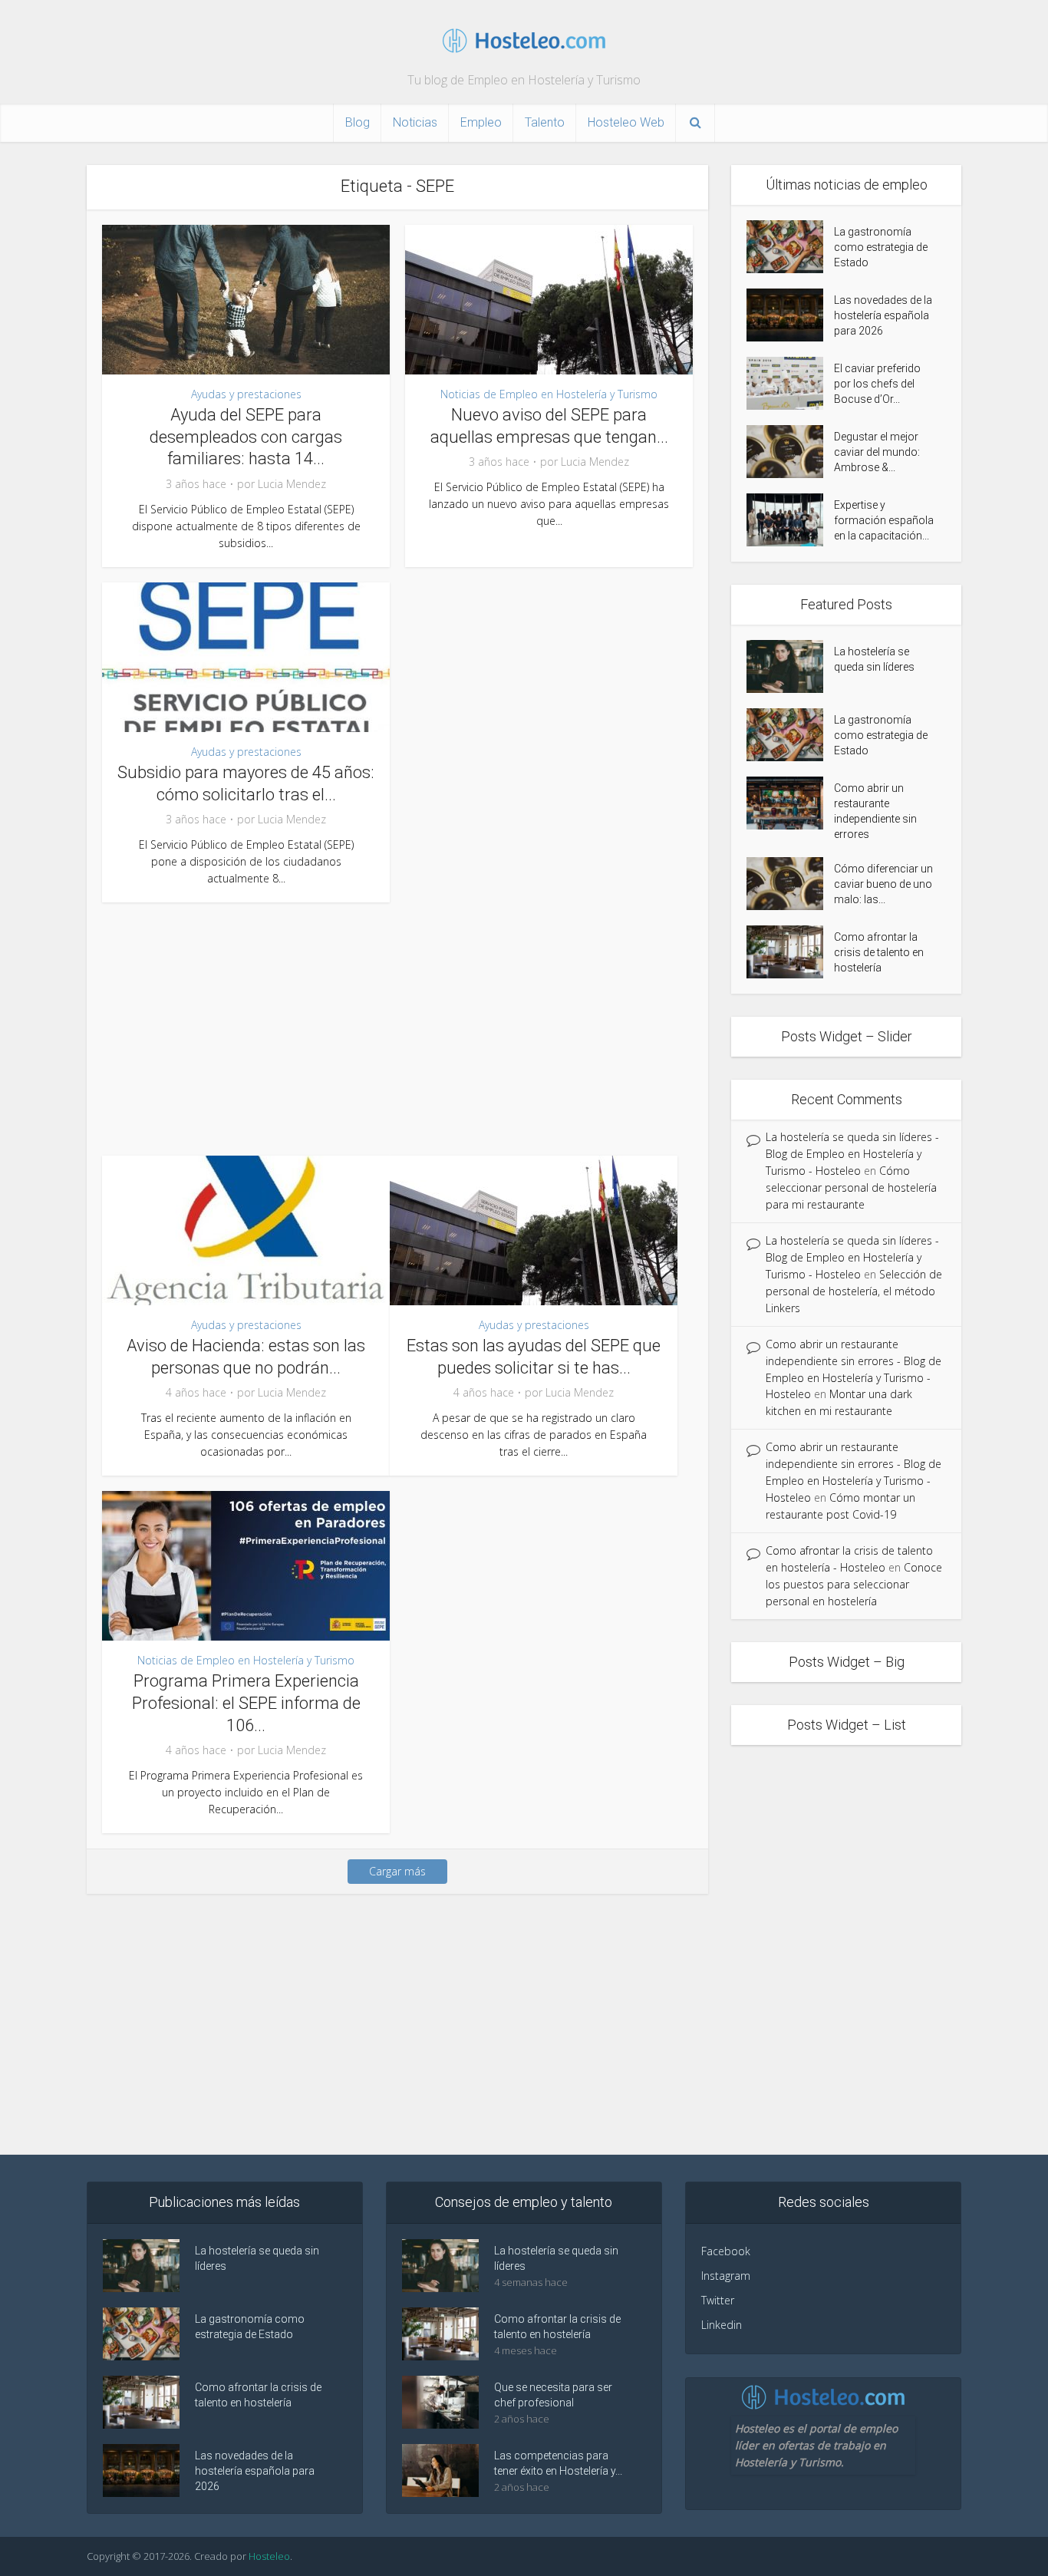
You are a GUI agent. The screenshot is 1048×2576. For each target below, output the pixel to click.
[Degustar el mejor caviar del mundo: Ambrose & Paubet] (790, 452)
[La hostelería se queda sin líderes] (790, 666)
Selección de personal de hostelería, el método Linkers (854, 1291)
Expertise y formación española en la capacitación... (884, 520)
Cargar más (397, 1871)
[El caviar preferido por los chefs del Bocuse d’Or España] (790, 383)
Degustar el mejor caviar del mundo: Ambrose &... (877, 452)
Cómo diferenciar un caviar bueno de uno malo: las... (883, 884)
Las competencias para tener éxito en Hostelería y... (558, 2463)
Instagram (726, 2276)
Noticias (415, 122)
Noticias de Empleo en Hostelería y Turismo (549, 394)
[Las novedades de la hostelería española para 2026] (790, 315)
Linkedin (722, 2325)
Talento (545, 122)
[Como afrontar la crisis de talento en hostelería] (790, 952)
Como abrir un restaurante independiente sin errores (875, 811)
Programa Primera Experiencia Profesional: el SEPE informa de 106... (246, 1703)
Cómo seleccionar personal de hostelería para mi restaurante (851, 1187)
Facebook (726, 2251)
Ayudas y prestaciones (246, 394)
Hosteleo (269, 2556)
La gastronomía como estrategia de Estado (881, 247)
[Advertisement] (397, 1025)
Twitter (718, 2300)
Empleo (481, 122)
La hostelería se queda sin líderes (874, 659)
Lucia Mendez (292, 484)
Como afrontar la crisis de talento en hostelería (879, 952)
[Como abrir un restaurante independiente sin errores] (790, 803)
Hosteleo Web (626, 122)
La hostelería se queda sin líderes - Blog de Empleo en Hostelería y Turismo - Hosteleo (852, 1154)
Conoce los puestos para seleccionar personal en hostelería (854, 1584)
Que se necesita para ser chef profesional (553, 2395)
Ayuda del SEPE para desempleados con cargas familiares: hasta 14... (246, 437)
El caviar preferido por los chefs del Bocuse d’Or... (877, 384)
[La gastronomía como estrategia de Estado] (790, 247)
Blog (358, 122)
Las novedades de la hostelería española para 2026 (883, 315)
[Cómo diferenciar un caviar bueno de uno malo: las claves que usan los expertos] (790, 884)
